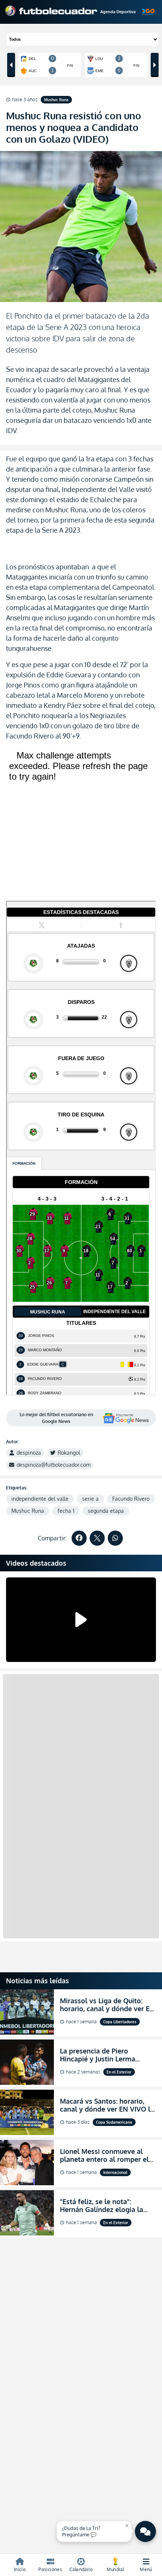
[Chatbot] (145, 2531)
